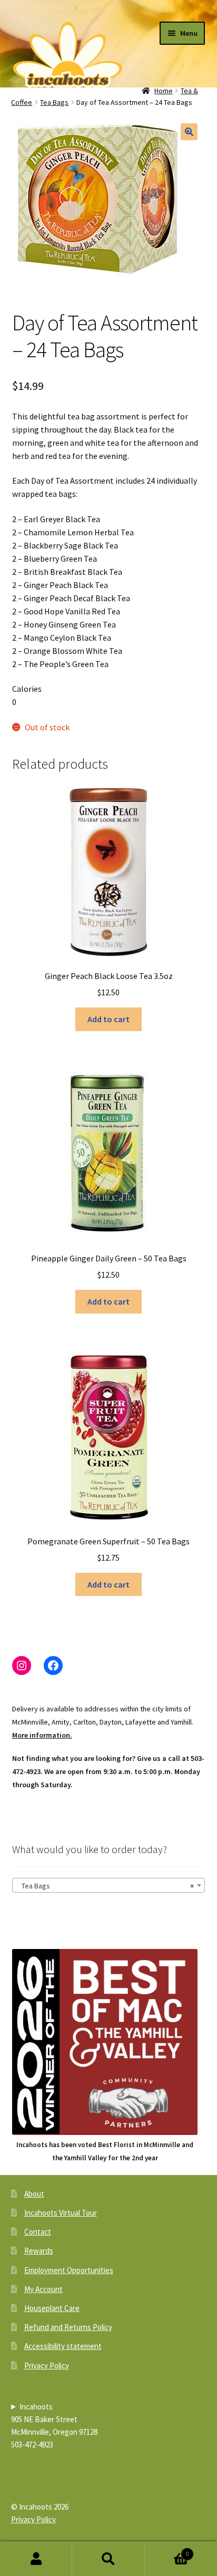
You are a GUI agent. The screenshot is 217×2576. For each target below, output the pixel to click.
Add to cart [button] (108, 1019)
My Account (43, 2289)
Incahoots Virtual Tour (61, 2213)
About (34, 2194)
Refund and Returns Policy (68, 2327)
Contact (38, 2232)
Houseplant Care (52, 2308)
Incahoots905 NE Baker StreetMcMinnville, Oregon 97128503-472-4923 (54, 2426)
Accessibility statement (63, 2346)
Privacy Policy (47, 2366)
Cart (167, 2550)
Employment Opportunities (69, 2270)
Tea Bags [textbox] (106, 1886)
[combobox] (109, 1885)
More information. (42, 1735)
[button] (189, 132)
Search (108, 2559)
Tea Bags (54, 102)
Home (164, 91)
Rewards (39, 2251)
